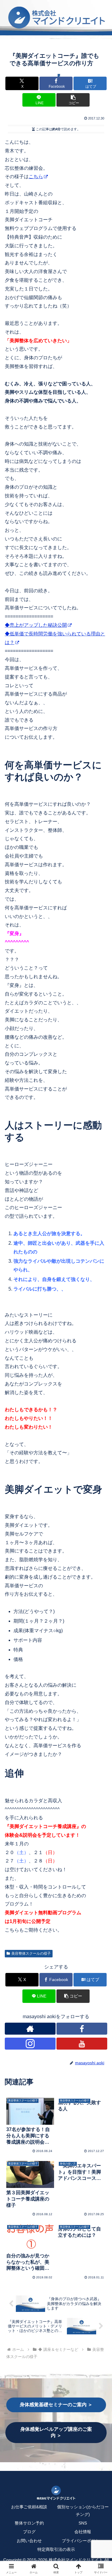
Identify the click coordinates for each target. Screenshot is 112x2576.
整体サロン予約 (29, 2523)
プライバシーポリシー (83, 2541)
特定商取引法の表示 (56, 2549)
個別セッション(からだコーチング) (83, 2511)
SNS (83, 2523)
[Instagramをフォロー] (30, 2044)
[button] (73, 100)
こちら (36, 177)
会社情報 (83, 2532)
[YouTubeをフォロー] (82, 2044)
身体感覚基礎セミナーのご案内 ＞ (56, 2405)
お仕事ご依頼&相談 (29, 2507)
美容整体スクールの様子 (31, 1953)
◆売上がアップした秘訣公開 (36, 625)
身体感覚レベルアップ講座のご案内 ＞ (56, 2432)
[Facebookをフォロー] (82, 2029)
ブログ (29, 2532)
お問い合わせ (29, 2541)
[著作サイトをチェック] (30, 2029)
